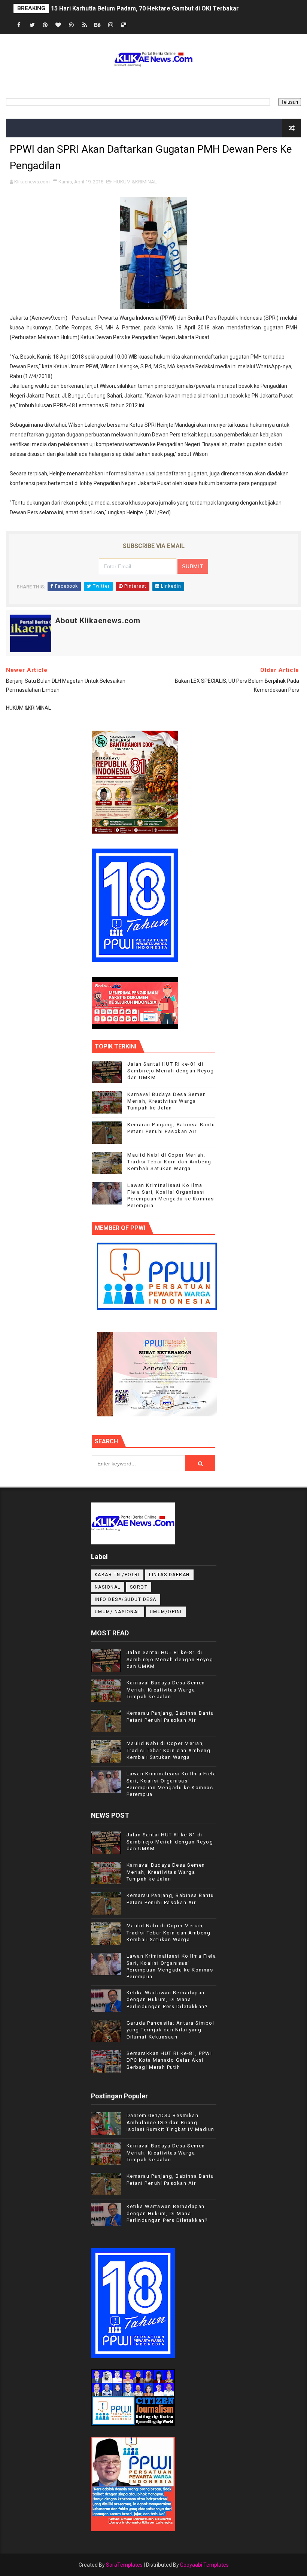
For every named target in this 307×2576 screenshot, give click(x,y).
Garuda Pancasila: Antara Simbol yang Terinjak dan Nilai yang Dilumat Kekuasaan (171, 2030)
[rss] (85, 25)
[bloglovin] (58, 25)
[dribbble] (72, 25)
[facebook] (19, 25)
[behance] (98, 25)
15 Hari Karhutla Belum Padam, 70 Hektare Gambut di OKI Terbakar (145, 8)
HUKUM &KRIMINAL (135, 182)
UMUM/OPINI (166, 1612)
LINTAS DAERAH (169, 1575)
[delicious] (124, 25)
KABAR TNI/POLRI (117, 1575)
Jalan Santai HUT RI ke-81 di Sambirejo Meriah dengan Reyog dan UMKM (171, 1071)
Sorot (139, 1587)
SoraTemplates (124, 2565)
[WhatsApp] (137, 25)
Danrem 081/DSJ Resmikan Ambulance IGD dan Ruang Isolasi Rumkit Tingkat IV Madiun (171, 2122)
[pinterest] (45, 25)
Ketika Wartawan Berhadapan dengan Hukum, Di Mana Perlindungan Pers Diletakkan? (167, 1999)
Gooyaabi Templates (204, 2565)
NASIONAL (108, 1587)
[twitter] (32, 25)
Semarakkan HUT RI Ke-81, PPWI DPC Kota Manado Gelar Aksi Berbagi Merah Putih (169, 2060)
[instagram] (111, 25)
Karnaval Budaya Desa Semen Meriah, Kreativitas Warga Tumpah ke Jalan (167, 1101)
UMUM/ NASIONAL (118, 1612)
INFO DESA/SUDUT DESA (126, 1599)
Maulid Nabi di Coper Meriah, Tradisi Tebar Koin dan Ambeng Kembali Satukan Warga (169, 1162)
